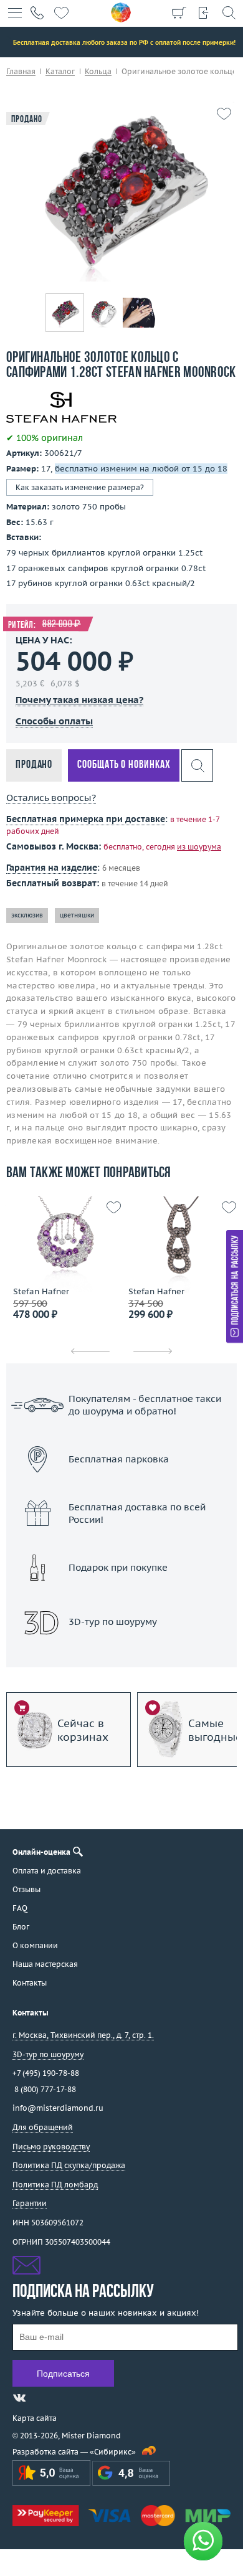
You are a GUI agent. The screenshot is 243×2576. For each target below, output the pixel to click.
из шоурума (199, 847)
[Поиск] (229, 12)
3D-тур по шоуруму (121, 1654)
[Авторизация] (204, 12)
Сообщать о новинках (124, 765)
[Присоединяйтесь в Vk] (19, 2398)
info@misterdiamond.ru (58, 2108)
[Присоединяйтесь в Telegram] (42, 2398)
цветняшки (77, 915)
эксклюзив (27, 915)
